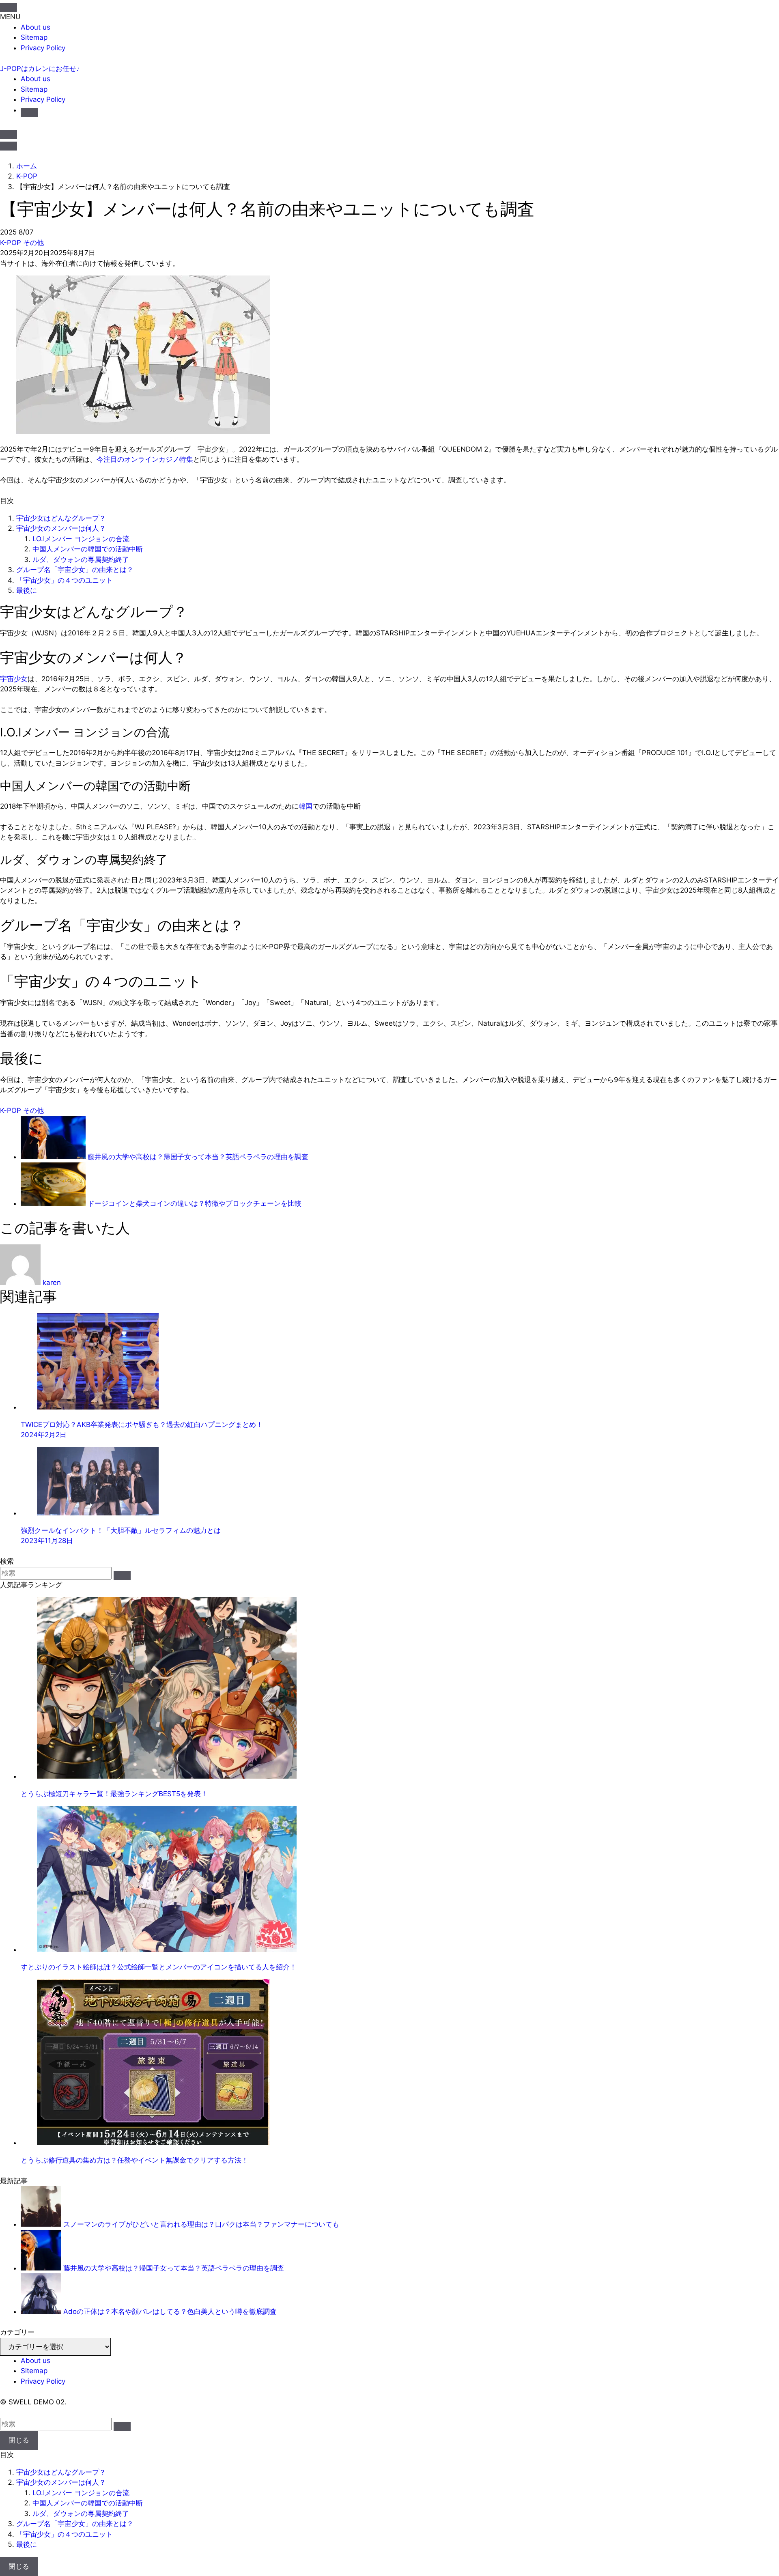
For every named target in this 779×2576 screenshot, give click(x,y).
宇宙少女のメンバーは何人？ (61, 528)
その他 (33, 243)
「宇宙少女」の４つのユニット (65, 580)
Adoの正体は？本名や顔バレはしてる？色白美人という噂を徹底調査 (170, 2311)
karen (52, 1283)
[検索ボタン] (29, 112)
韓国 (306, 806)
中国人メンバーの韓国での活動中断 (88, 549)
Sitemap (34, 37)
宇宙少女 (14, 679)
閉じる (19, 2440)
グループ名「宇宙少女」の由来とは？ (75, 570)
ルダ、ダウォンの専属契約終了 (81, 560)
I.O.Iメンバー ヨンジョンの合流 (81, 539)
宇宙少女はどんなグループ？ (61, 518)
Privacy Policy (43, 48)
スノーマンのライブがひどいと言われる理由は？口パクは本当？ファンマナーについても (201, 2224)
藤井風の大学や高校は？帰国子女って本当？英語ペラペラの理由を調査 (174, 2268)
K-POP (12, 243)
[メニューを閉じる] (9, 7)
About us (36, 27)
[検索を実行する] (122, 1575)
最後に (27, 590)
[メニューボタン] (9, 146)
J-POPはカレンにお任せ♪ (40, 69)
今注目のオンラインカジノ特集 (145, 459)
